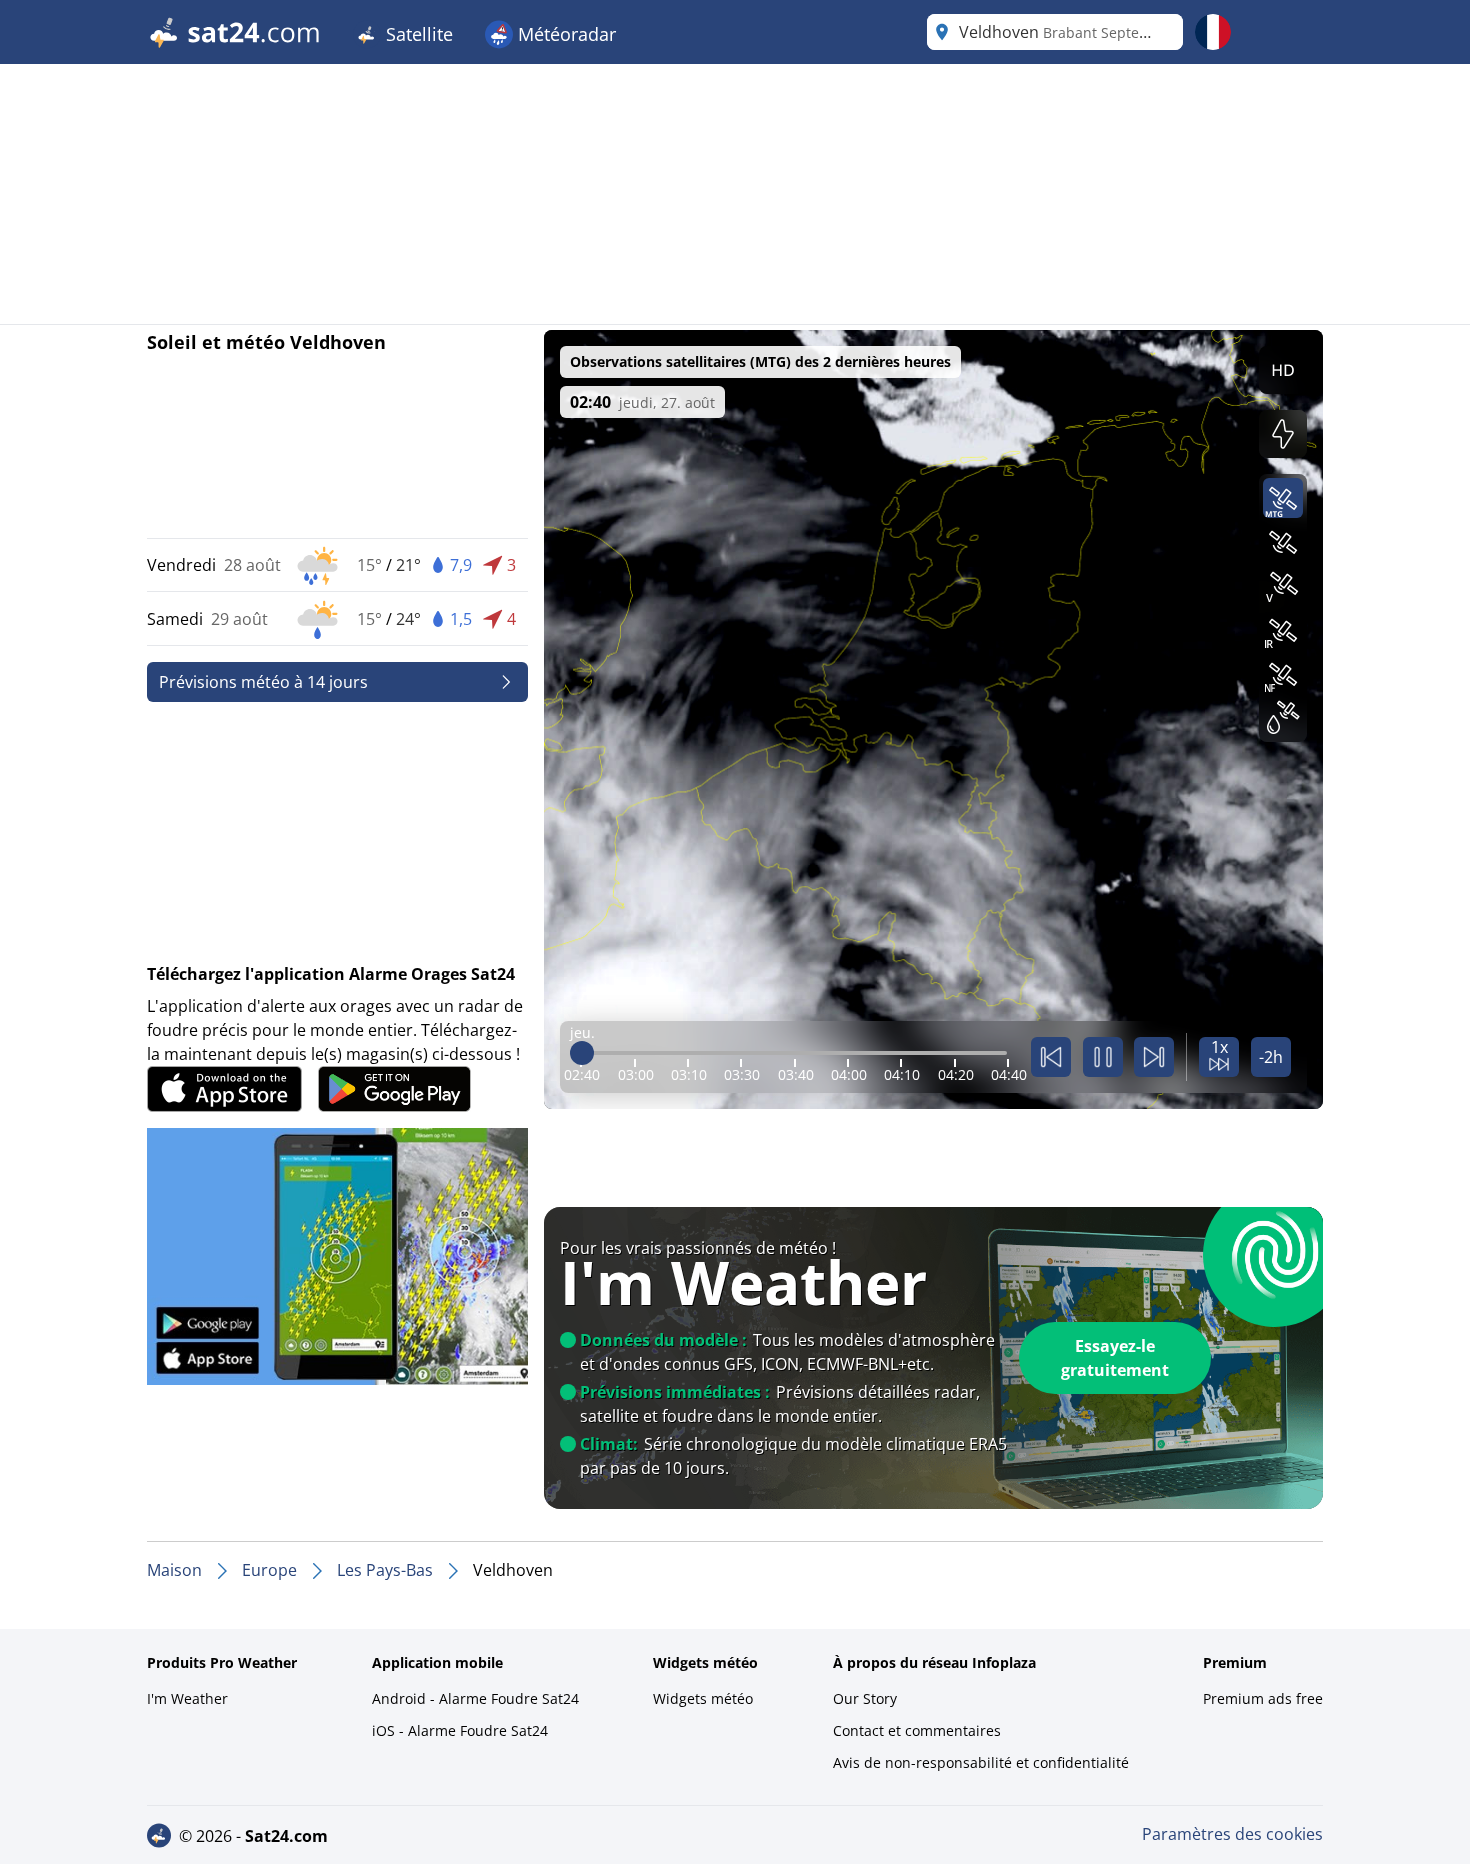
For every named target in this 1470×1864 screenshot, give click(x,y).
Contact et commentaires (917, 1730)
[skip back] (1051, 1057)
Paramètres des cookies (1232, 1834)
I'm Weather (187, 1698)
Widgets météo (703, 1698)
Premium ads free (1263, 1698)
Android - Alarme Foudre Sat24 (475, 1698)
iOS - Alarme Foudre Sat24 (460, 1730)
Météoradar (564, 34)
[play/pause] (1103, 1057)
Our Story (865, 1698)
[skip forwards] (1154, 1057)
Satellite (417, 34)
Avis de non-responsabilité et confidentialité (981, 1762)
